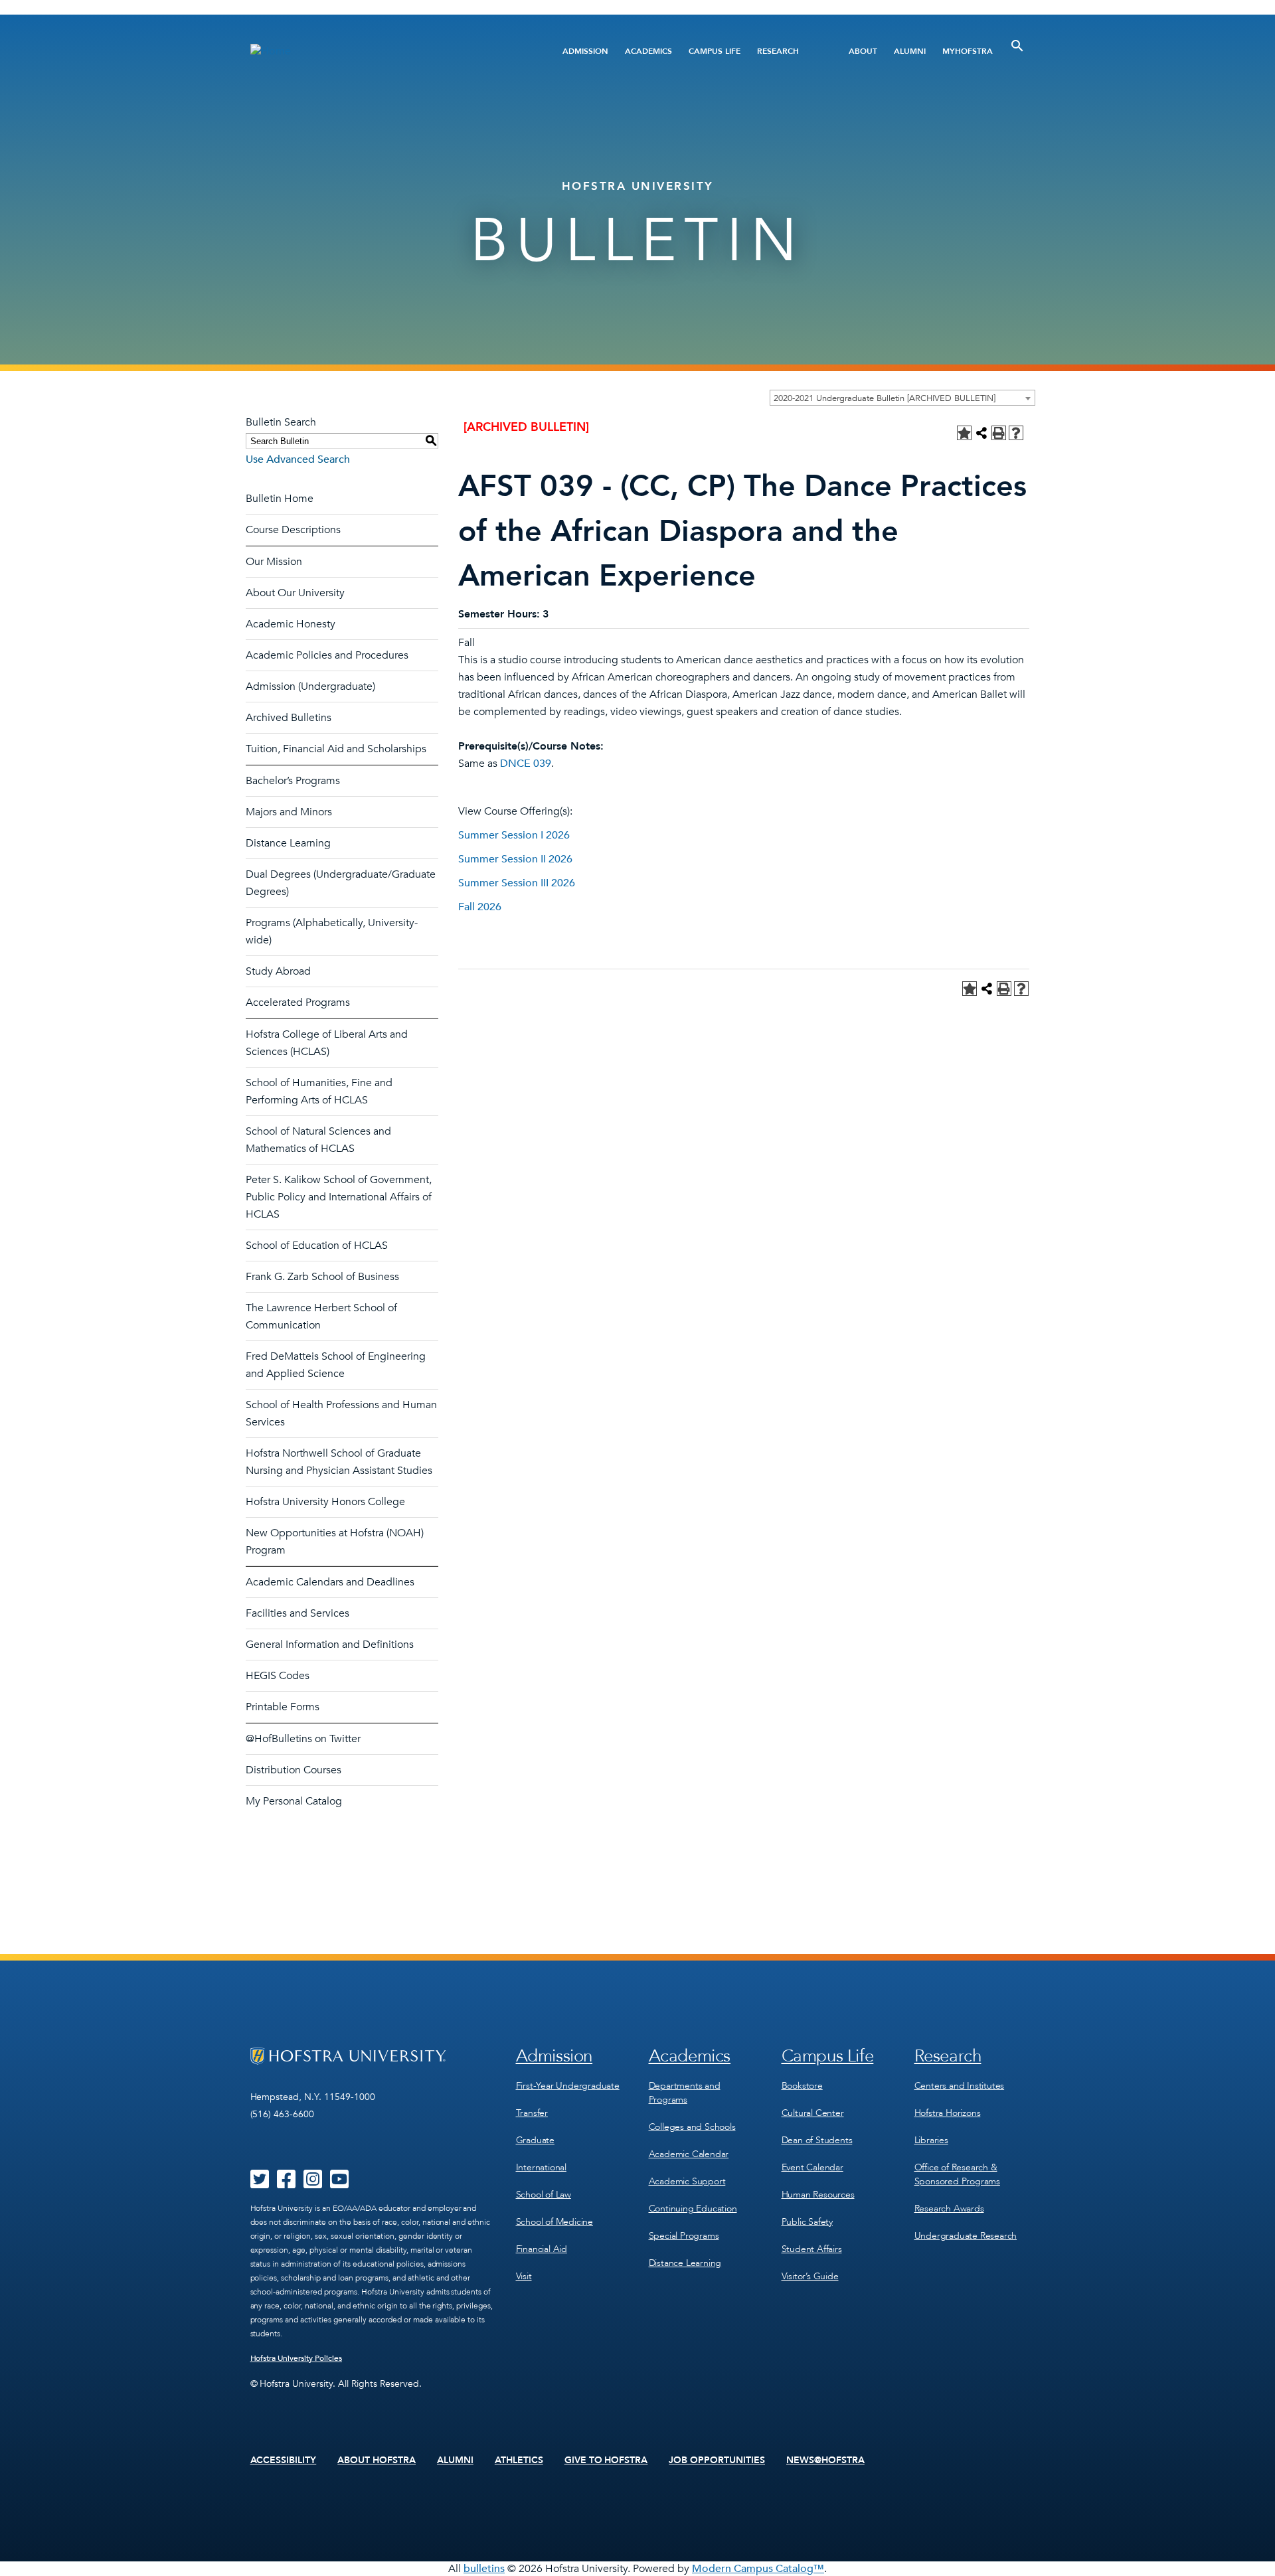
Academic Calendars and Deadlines (330, 1582)
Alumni (910, 51)
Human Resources (818, 2195)
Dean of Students (817, 2140)
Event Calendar (812, 2167)
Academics (648, 51)
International (541, 2167)
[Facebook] (286, 2184)
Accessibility (284, 2460)
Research (778, 51)
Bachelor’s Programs (293, 781)
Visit (524, 2276)
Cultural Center (813, 2113)
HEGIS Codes (278, 1676)
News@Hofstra (825, 2460)
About (863, 51)
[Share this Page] (981, 433)
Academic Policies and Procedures (327, 655)
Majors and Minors (289, 812)
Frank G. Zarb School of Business (322, 1277)
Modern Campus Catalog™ (758, 2569)
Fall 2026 (480, 907)
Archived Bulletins (289, 718)
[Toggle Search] (1017, 46)
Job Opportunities (717, 2460)
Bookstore (802, 2086)
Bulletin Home (280, 499)
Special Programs (684, 2236)
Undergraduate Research (966, 2236)
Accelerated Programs (298, 1003)
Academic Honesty (291, 624)
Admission (585, 51)
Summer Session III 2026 (517, 883)
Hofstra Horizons (948, 2113)
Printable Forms (283, 1707)
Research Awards (949, 2209)
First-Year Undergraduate (568, 2086)
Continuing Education (693, 2209)
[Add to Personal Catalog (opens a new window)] (964, 433)
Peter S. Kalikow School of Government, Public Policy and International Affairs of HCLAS (339, 1197)
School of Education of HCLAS (317, 1246)
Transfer (532, 2113)
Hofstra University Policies (297, 2358)
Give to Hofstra (606, 2460)
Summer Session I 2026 (514, 835)
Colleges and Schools (692, 2127)
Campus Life (715, 51)
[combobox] (902, 398)
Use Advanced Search (298, 459)
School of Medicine (554, 2222)
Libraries (931, 2140)
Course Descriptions (293, 530)
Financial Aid (542, 2249)
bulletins (484, 2569)
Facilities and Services (297, 1613)
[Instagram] (313, 2184)
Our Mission (274, 562)
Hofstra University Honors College (325, 1502)
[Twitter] (260, 2184)
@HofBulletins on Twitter (303, 1739)
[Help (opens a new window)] (1016, 433)
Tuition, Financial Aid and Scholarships (336, 749)
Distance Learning (288, 843)
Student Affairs (812, 2249)
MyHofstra (968, 51)
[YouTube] (339, 2184)
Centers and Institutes (960, 2086)
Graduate (535, 2140)
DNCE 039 (526, 764)
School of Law (544, 2195)
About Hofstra (377, 2460)
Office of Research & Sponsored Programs (957, 2174)
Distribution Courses (294, 1770)
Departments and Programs (685, 2093)
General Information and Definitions (330, 1645)
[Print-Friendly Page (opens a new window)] (999, 433)
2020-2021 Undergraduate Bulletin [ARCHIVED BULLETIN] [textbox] (885, 398)
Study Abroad (278, 971)
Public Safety (807, 2222)
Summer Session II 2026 (515, 859)
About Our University (295, 593)
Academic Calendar (689, 2154)
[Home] (383, 51)
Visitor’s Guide (810, 2276)
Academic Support (687, 2181)
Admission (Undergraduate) (310, 686)
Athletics (519, 2460)
